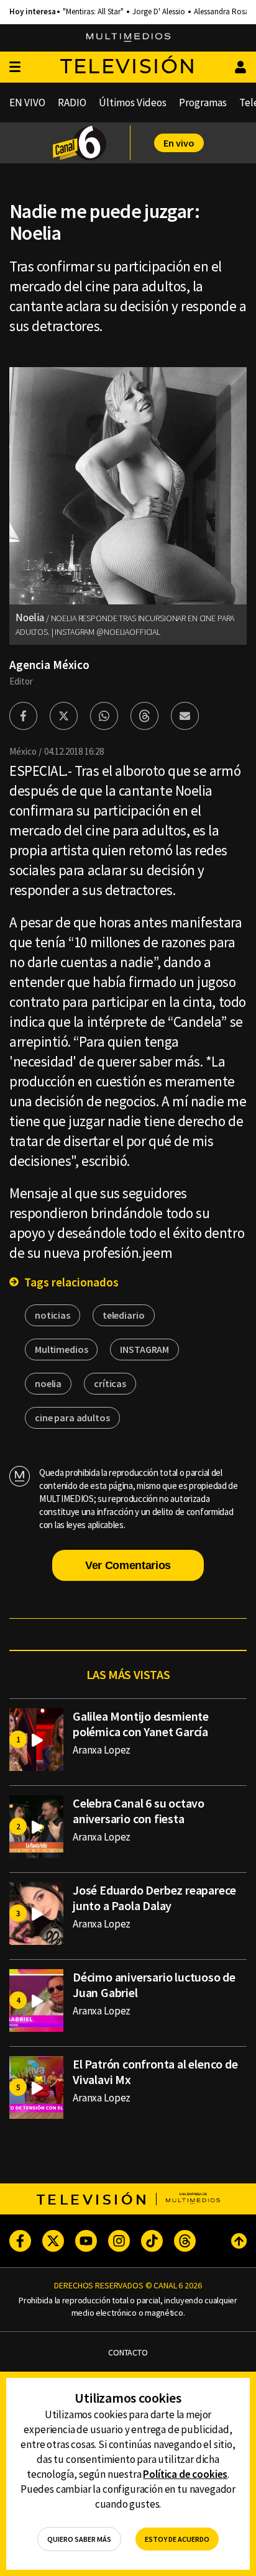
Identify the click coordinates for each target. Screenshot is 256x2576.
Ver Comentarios (128, 1565)
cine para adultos (72, 1418)
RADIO (72, 102)
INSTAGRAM (144, 1349)
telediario (124, 1315)
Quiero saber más (79, 2539)
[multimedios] (128, 38)
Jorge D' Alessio (159, 12)
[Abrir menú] (15, 67)
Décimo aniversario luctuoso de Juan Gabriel (154, 1985)
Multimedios (61, 1349)
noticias (53, 1315)
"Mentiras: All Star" (93, 12)
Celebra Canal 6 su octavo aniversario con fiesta (139, 1811)
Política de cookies (185, 2474)
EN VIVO (27, 102)
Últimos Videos (133, 102)
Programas (203, 102)
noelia (48, 1383)
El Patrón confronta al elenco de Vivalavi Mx (155, 2072)
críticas (110, 1383)
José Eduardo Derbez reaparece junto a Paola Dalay (154, 1898)
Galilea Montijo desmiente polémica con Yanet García (141, 1724)
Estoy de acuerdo (177, 2539)
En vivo (179, 143)
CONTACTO (128, 2353)
